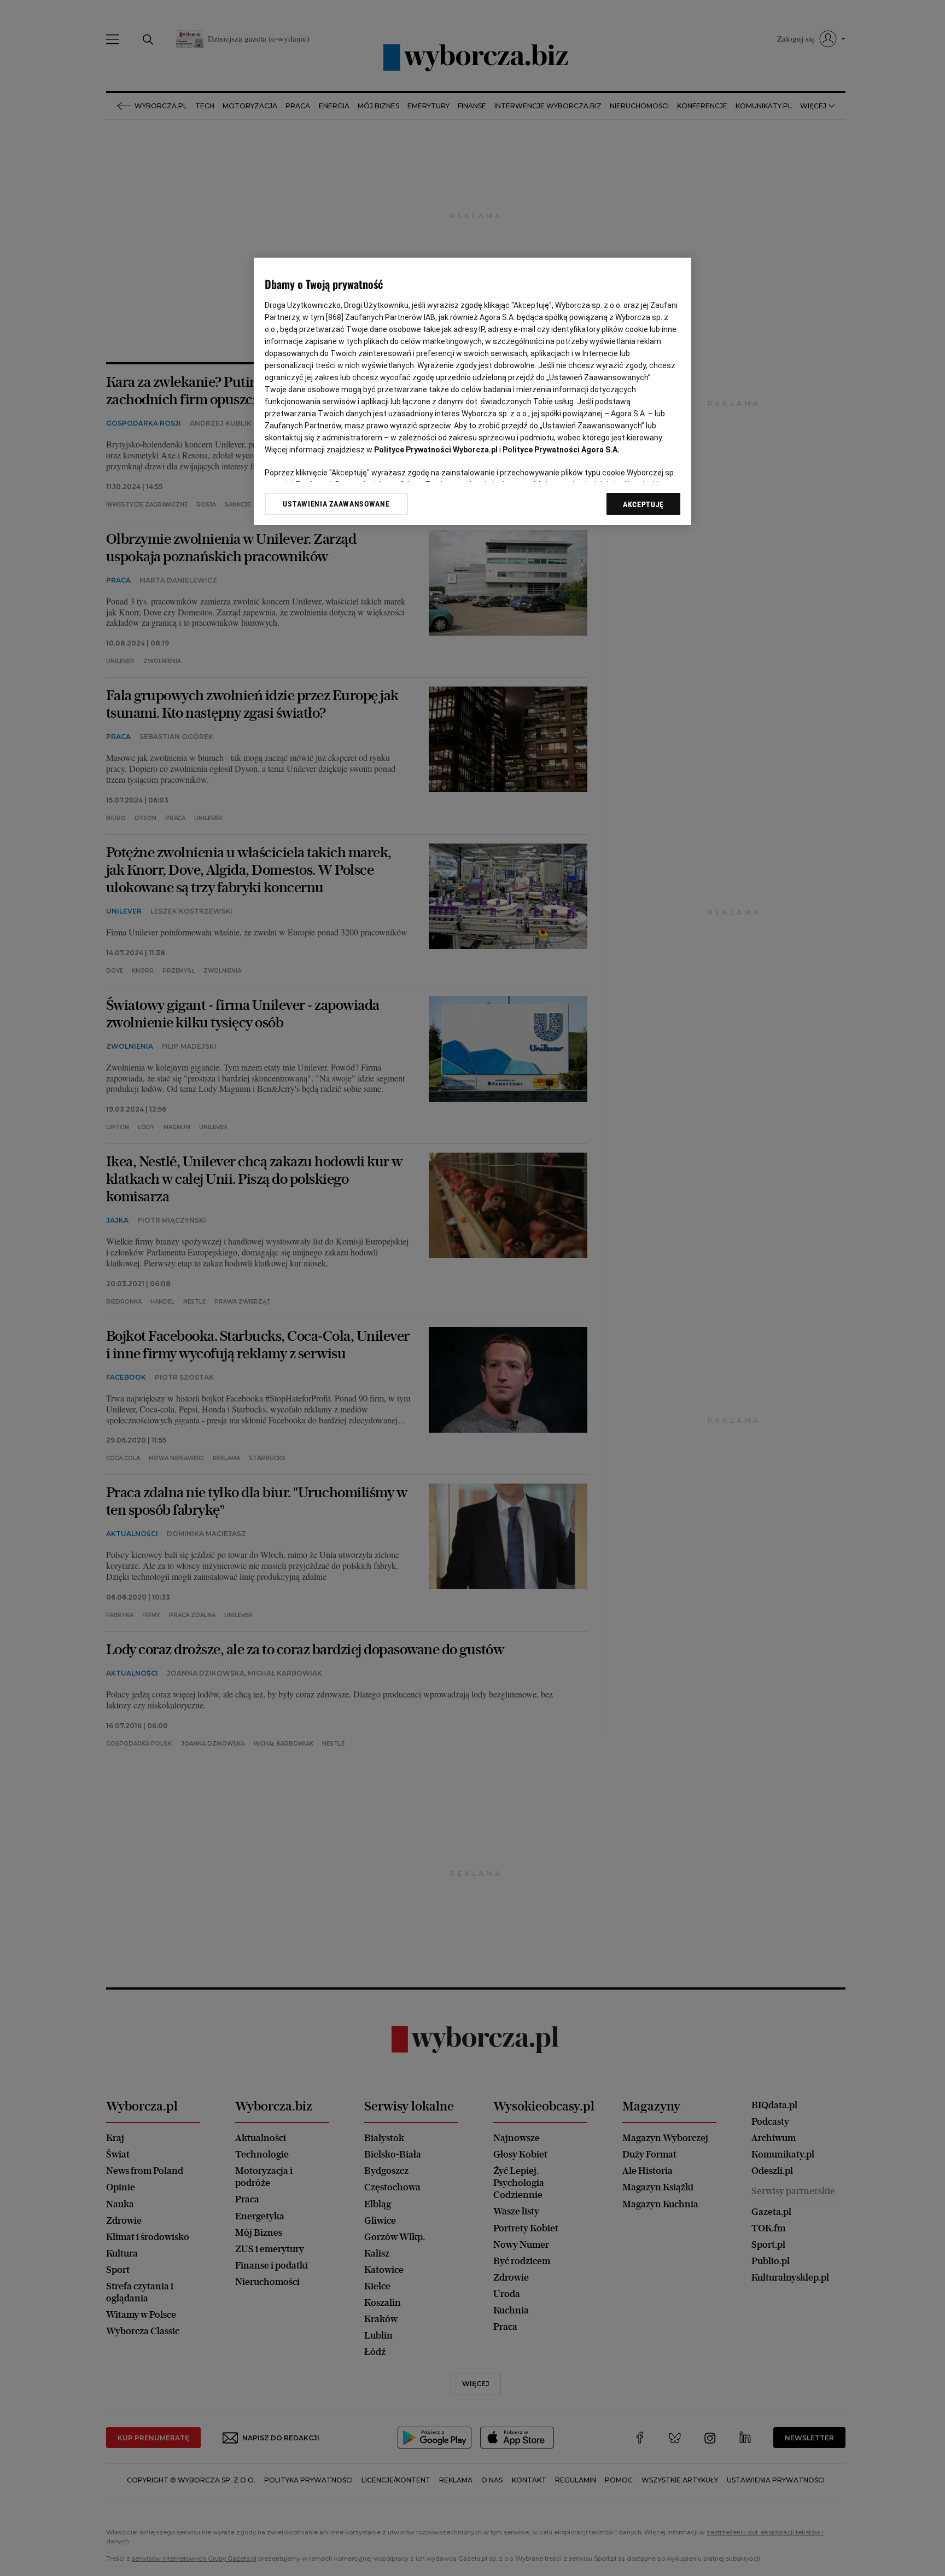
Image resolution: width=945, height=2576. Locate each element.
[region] (472, 391)
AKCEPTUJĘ (643, 504)
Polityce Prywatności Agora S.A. (561, 450)
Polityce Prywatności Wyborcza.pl (436, 450)
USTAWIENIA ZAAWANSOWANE (336, 504)
